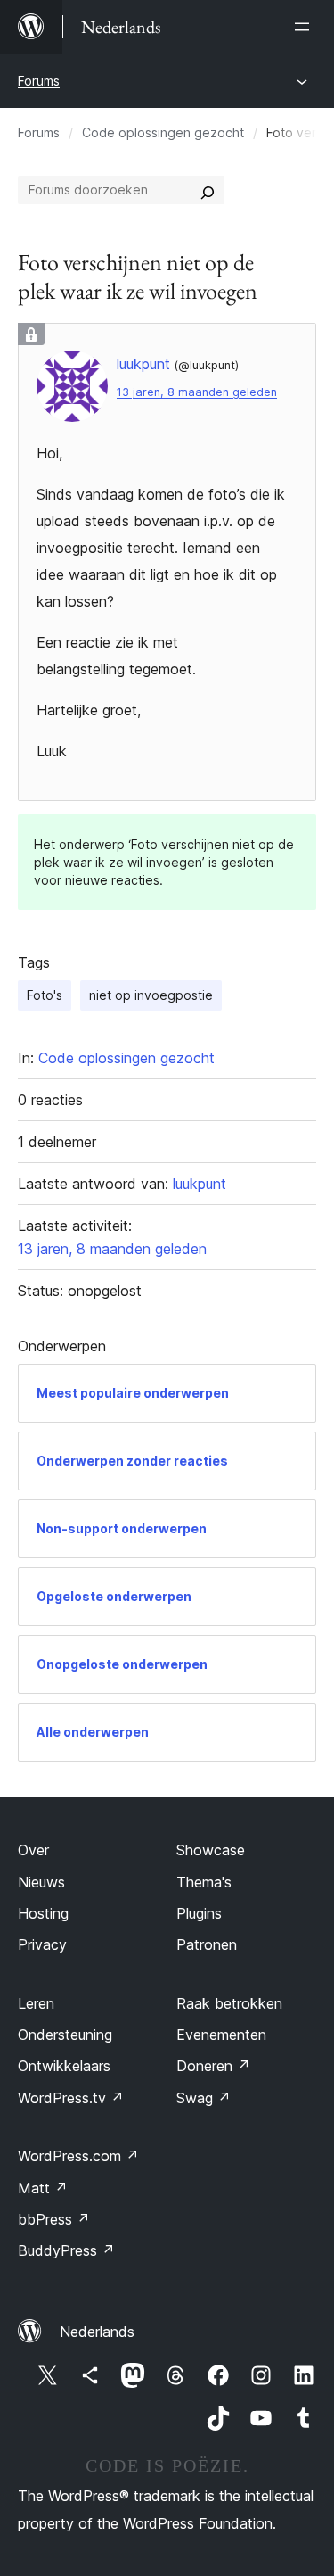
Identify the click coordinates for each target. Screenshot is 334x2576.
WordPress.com (78, 2156)
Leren (36, 2003)
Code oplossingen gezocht (163, 132)
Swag (204, 2098)
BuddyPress (66, 2250)
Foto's (45, 995)
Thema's (204, 1882)
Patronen (207, 1944)
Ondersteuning (65, 2035)
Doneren (213, 2066)
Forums (39, 81)
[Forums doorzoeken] (208, 190)
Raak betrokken (229, 2003)
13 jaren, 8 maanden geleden (197, 392)
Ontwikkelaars (64, 2066)
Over (33, 1850)
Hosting (43, 1913)
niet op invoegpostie (151, 995)
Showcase (211, 1850)
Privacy (42, 1944)
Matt (43, 2188)
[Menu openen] (305, 27)
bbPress (54, 2219)
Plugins (199, 1913)
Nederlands (97, 2332)
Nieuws (41, 1882)
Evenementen (221, 2035)
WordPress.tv (71, 2098)
